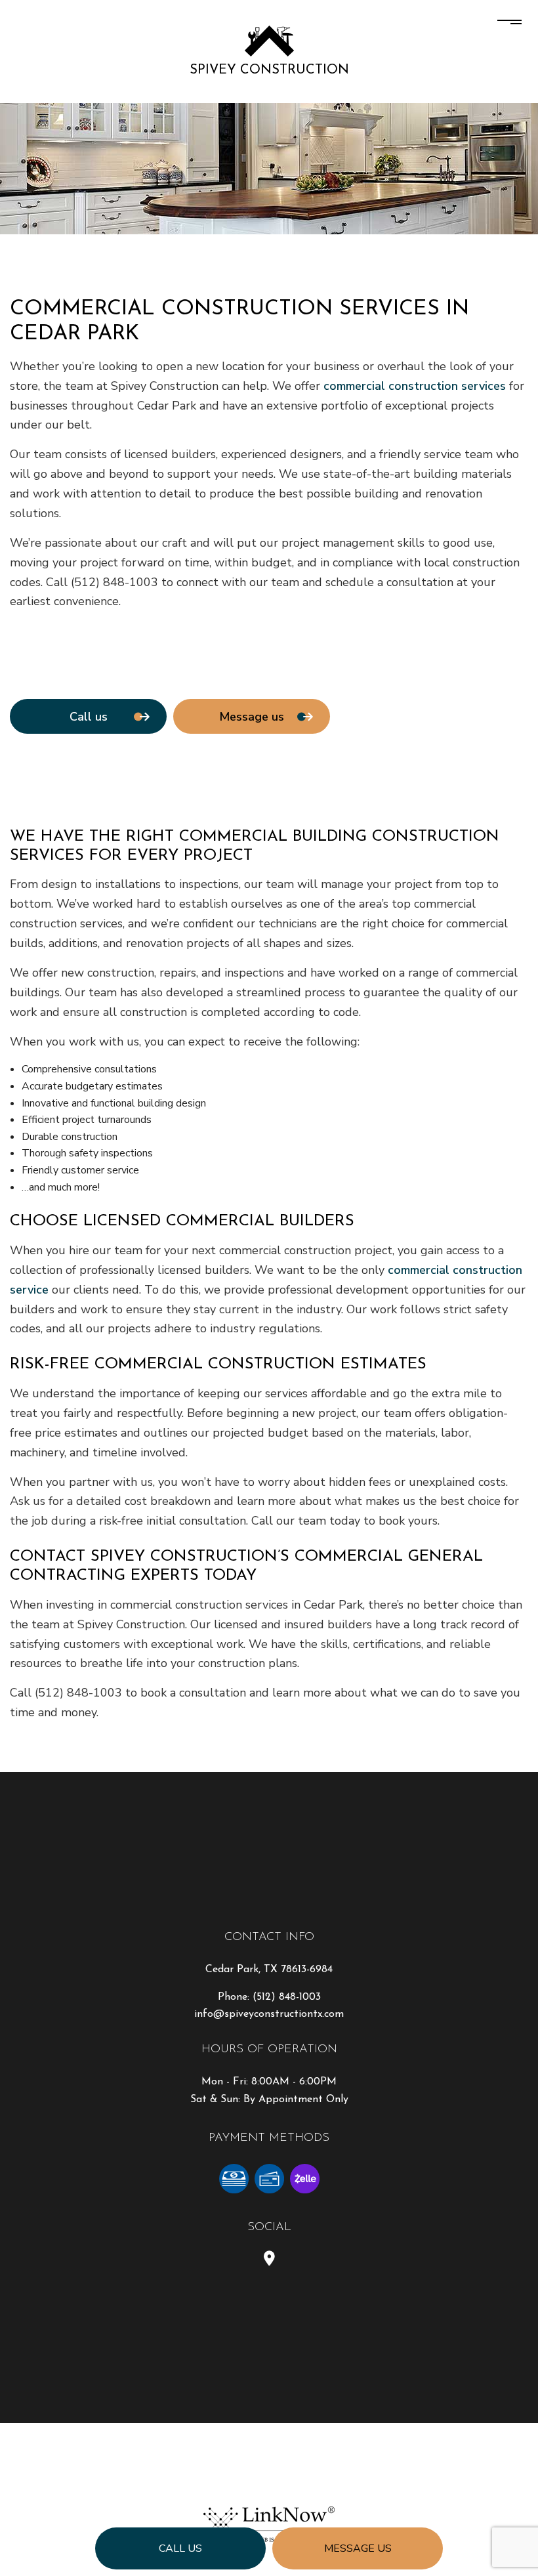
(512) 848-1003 (287, 1997)
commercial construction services (415, 386)
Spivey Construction (269, 70)
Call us (180, 2548)
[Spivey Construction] (269, 40)
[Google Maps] (269, 2260)
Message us (358, 2548)
